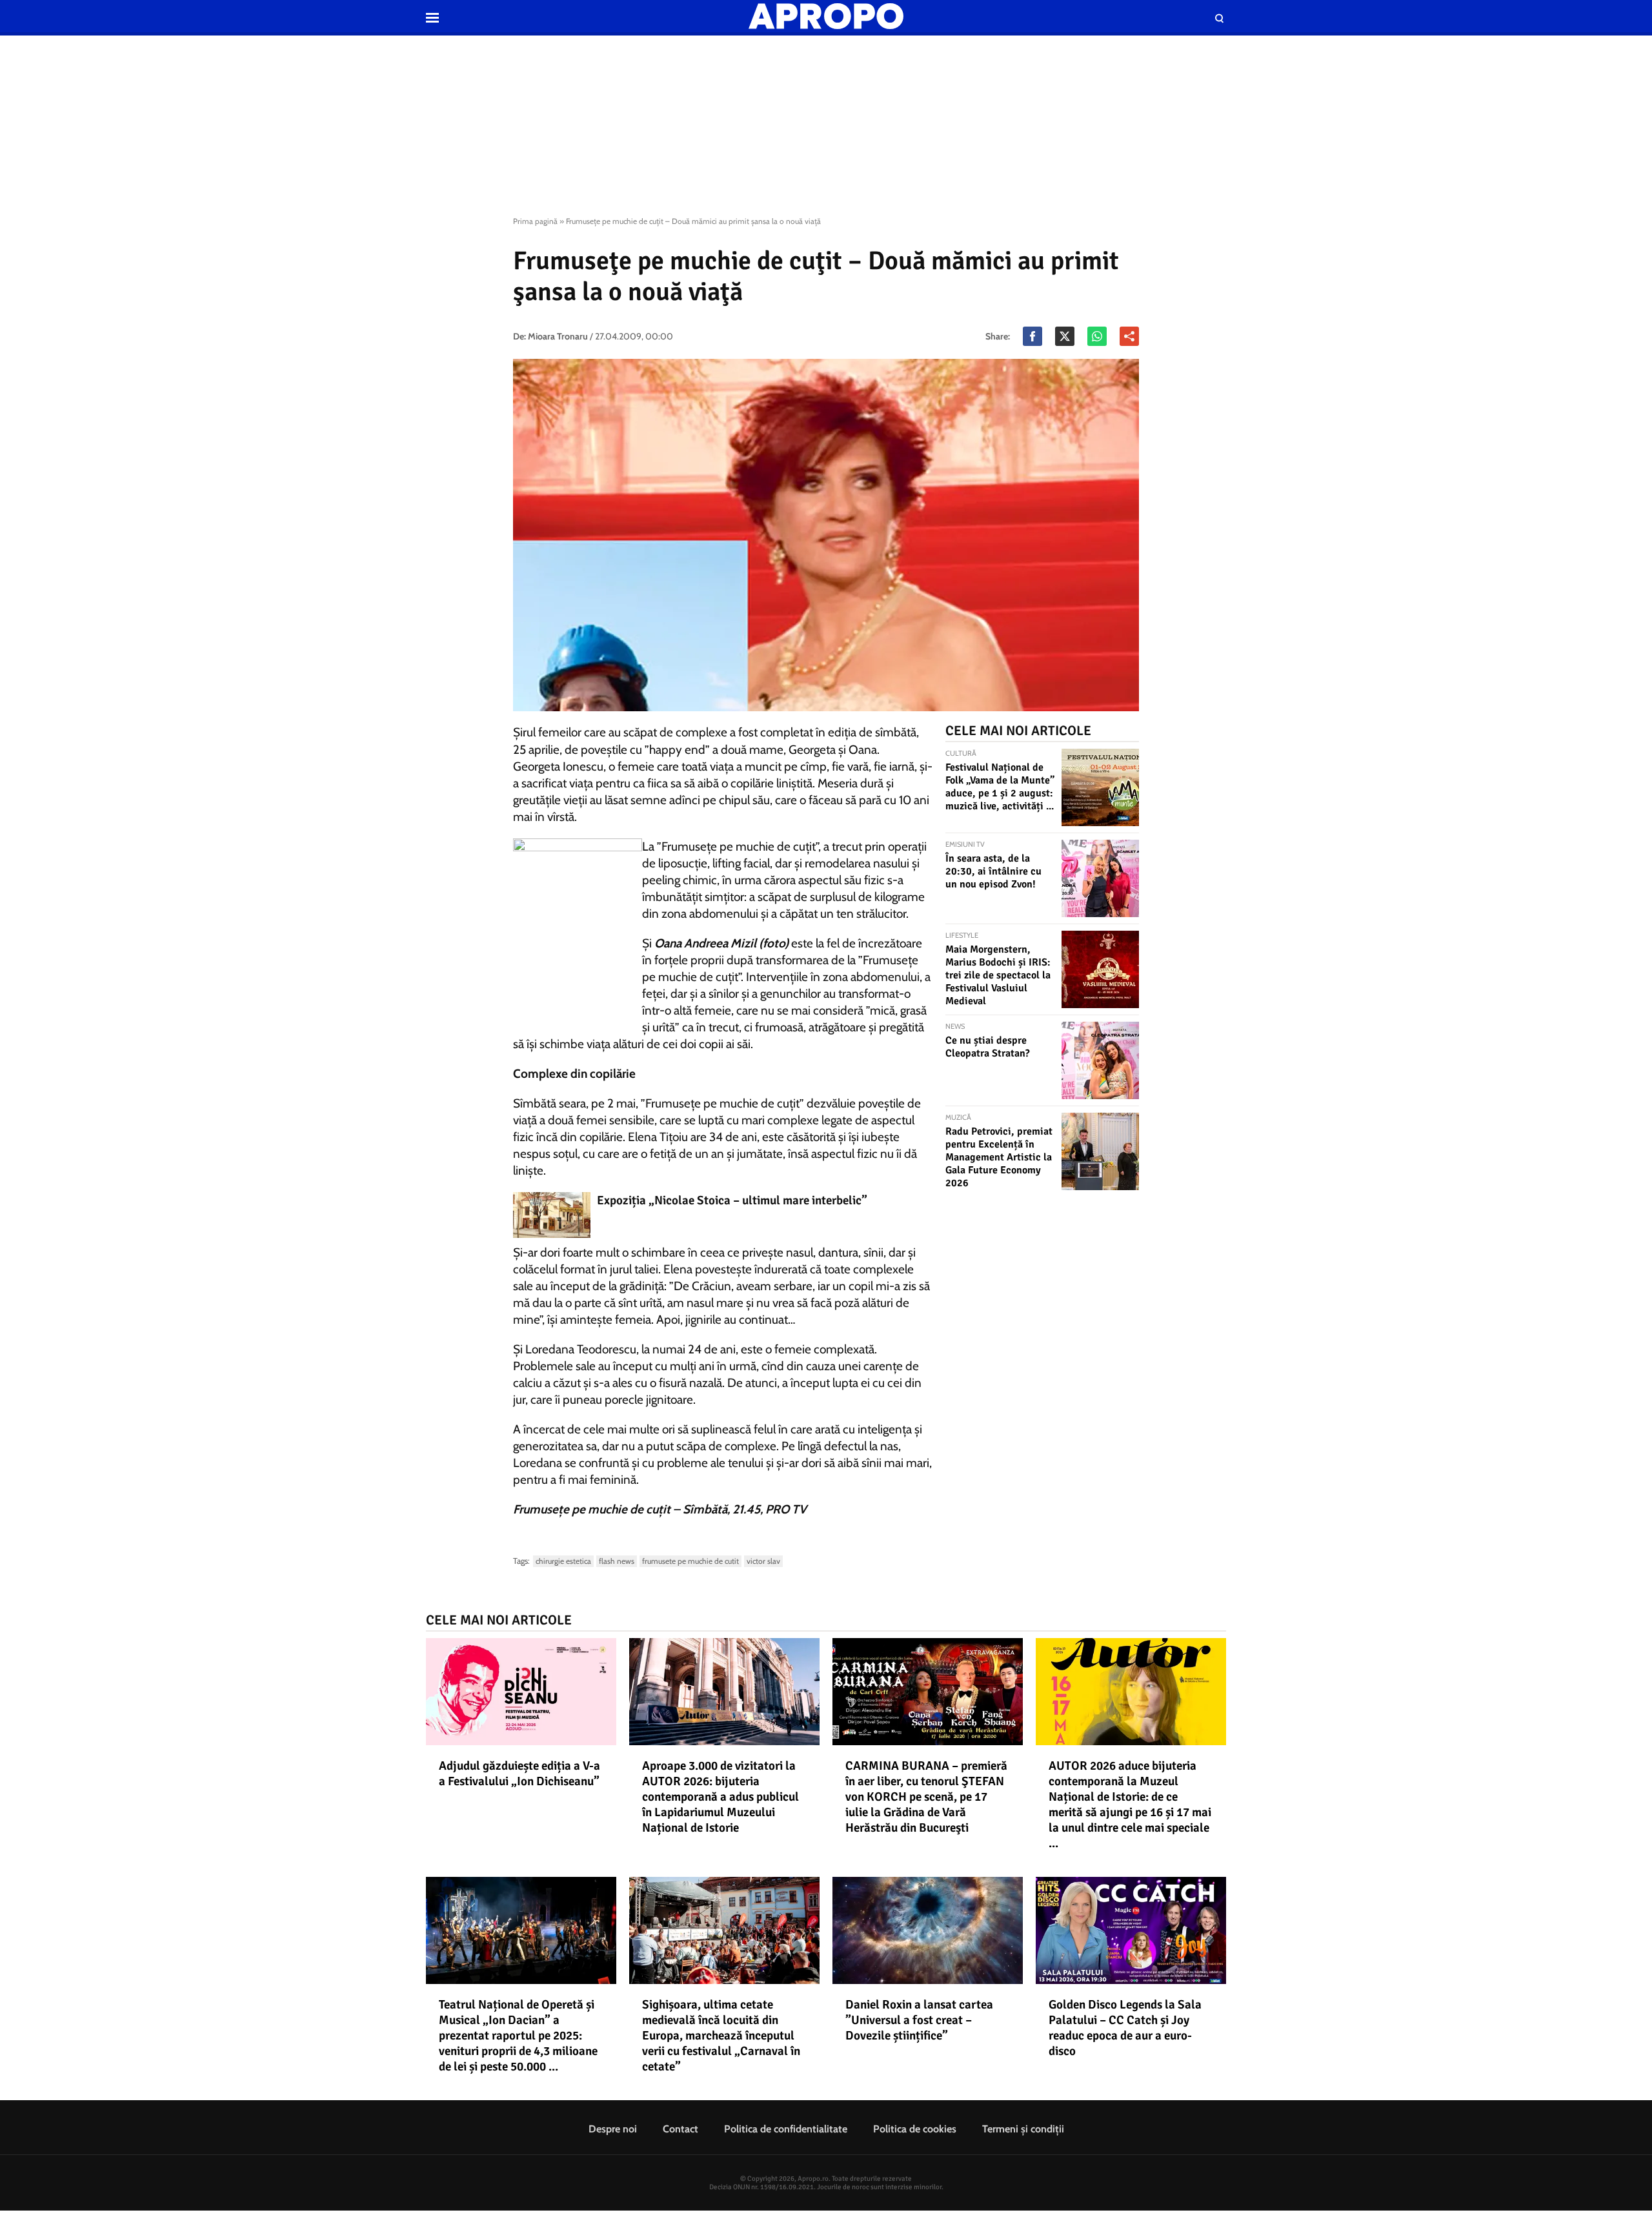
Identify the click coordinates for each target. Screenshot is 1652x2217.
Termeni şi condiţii (1023, 2129)
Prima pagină (535, 221)
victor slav (763, 1561)
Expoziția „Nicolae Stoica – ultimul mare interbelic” (732, 1200)
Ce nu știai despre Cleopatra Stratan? (988, 1047)
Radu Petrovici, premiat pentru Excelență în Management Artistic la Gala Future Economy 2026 (999, 1157)
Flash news (617, 1561)
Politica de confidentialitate (786, 2129)
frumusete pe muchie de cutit (690, 1561)
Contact (680, 2129)
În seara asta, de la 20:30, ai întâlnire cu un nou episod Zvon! (993, 871)
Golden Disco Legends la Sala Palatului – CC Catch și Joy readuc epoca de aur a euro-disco (1125, 2028)
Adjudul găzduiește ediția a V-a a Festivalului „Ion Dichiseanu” (519, 1774)
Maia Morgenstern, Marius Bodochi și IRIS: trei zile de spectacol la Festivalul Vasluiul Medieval (998, 975)
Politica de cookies (915, 2129)
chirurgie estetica (563, 1561)
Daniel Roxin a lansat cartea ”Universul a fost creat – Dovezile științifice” (919, 2020)
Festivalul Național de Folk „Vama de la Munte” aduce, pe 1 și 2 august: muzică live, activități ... (1000, 787)
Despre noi (613, 2129)
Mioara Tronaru (558, 336)
